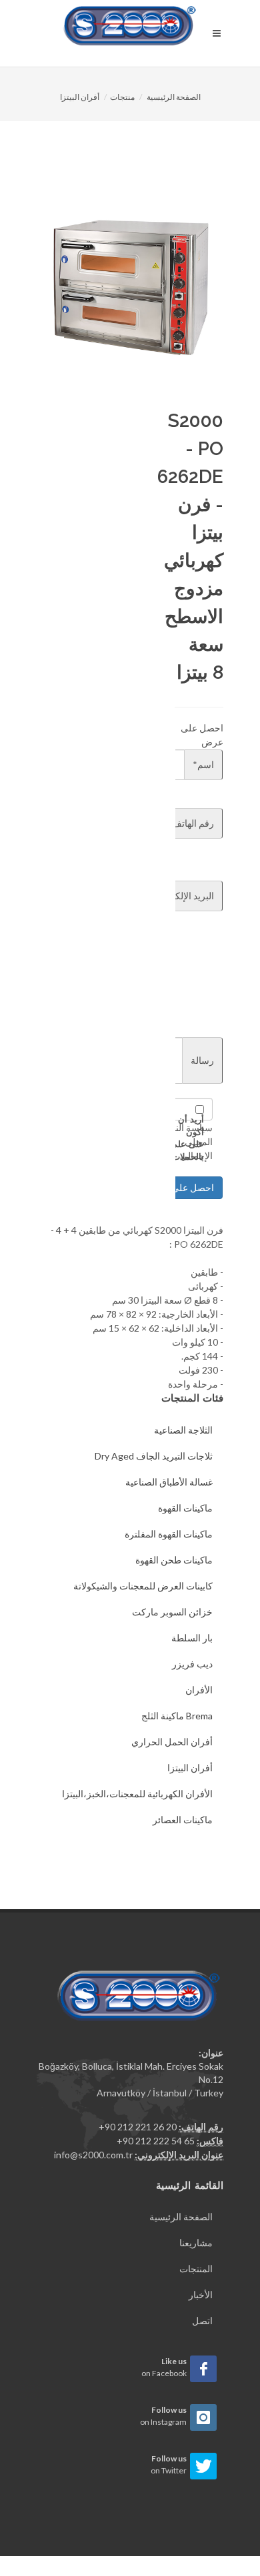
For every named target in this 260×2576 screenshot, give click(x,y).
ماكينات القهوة (185, 1508)
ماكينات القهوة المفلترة (169, 1534)
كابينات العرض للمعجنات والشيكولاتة (143, 1586)
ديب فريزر (192, 1664)
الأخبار (201, 2295)
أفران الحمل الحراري (172, 1742)
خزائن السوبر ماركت (172, 1612)
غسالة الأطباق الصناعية (169, 1482)
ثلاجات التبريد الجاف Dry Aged (154, 1456)
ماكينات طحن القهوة (174, 1560)
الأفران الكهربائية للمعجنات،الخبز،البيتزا (137, 1794)
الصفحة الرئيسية (174, 97)
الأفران (199, 1690)
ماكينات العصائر (183, 1820)
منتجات (122, 97)
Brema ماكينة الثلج (177, 1716)
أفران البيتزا (80, 97)
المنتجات (196, 2269)
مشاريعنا (196, 2243)
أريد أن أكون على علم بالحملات (188, 1138)
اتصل (202, 2321)
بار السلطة (192, 1638)
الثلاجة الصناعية (183, 1430)
